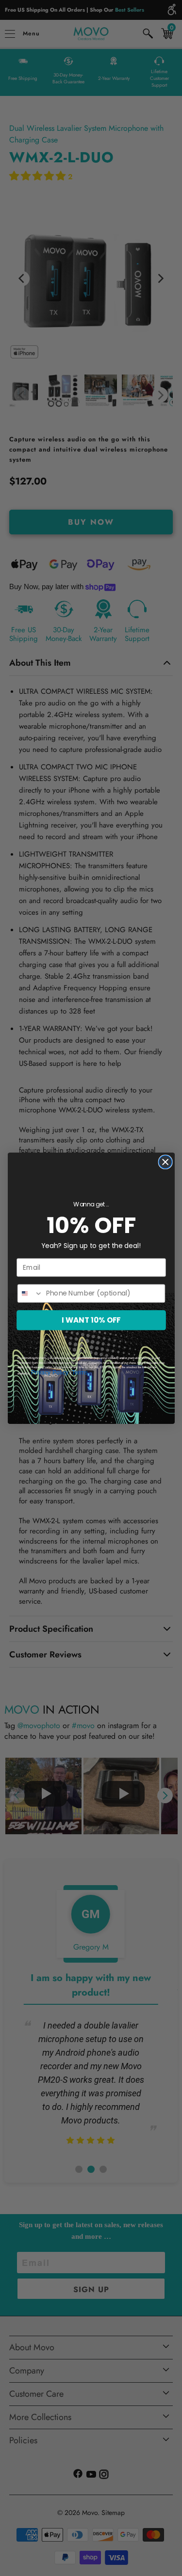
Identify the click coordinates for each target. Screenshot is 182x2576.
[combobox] (30, 1293)
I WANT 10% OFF (91, 1319)
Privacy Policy (50, 1372)
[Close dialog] (165, 1162)
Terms (80, 1372)
